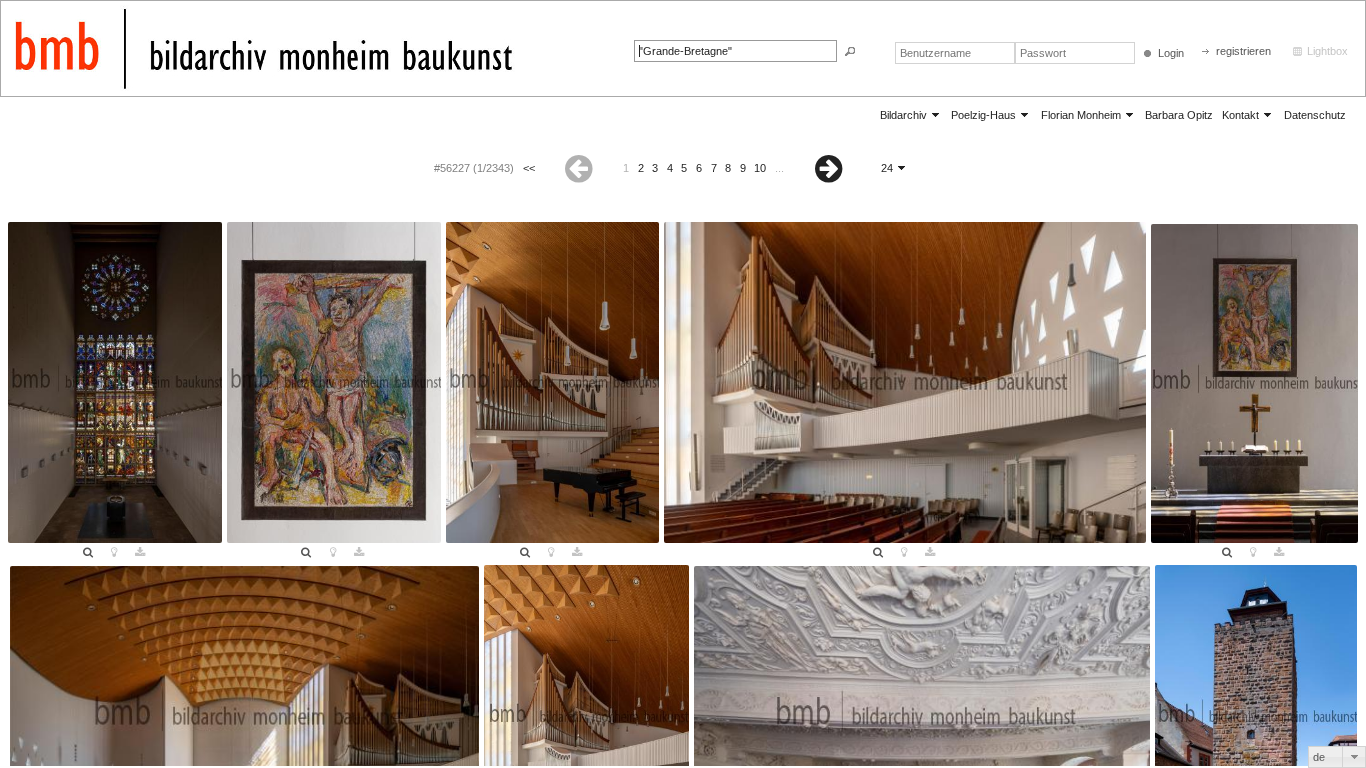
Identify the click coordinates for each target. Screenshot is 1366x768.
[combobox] (1337, 757)
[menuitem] (911, 114)
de (1319, 757)
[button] (850, 51)
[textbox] (735, 51)
